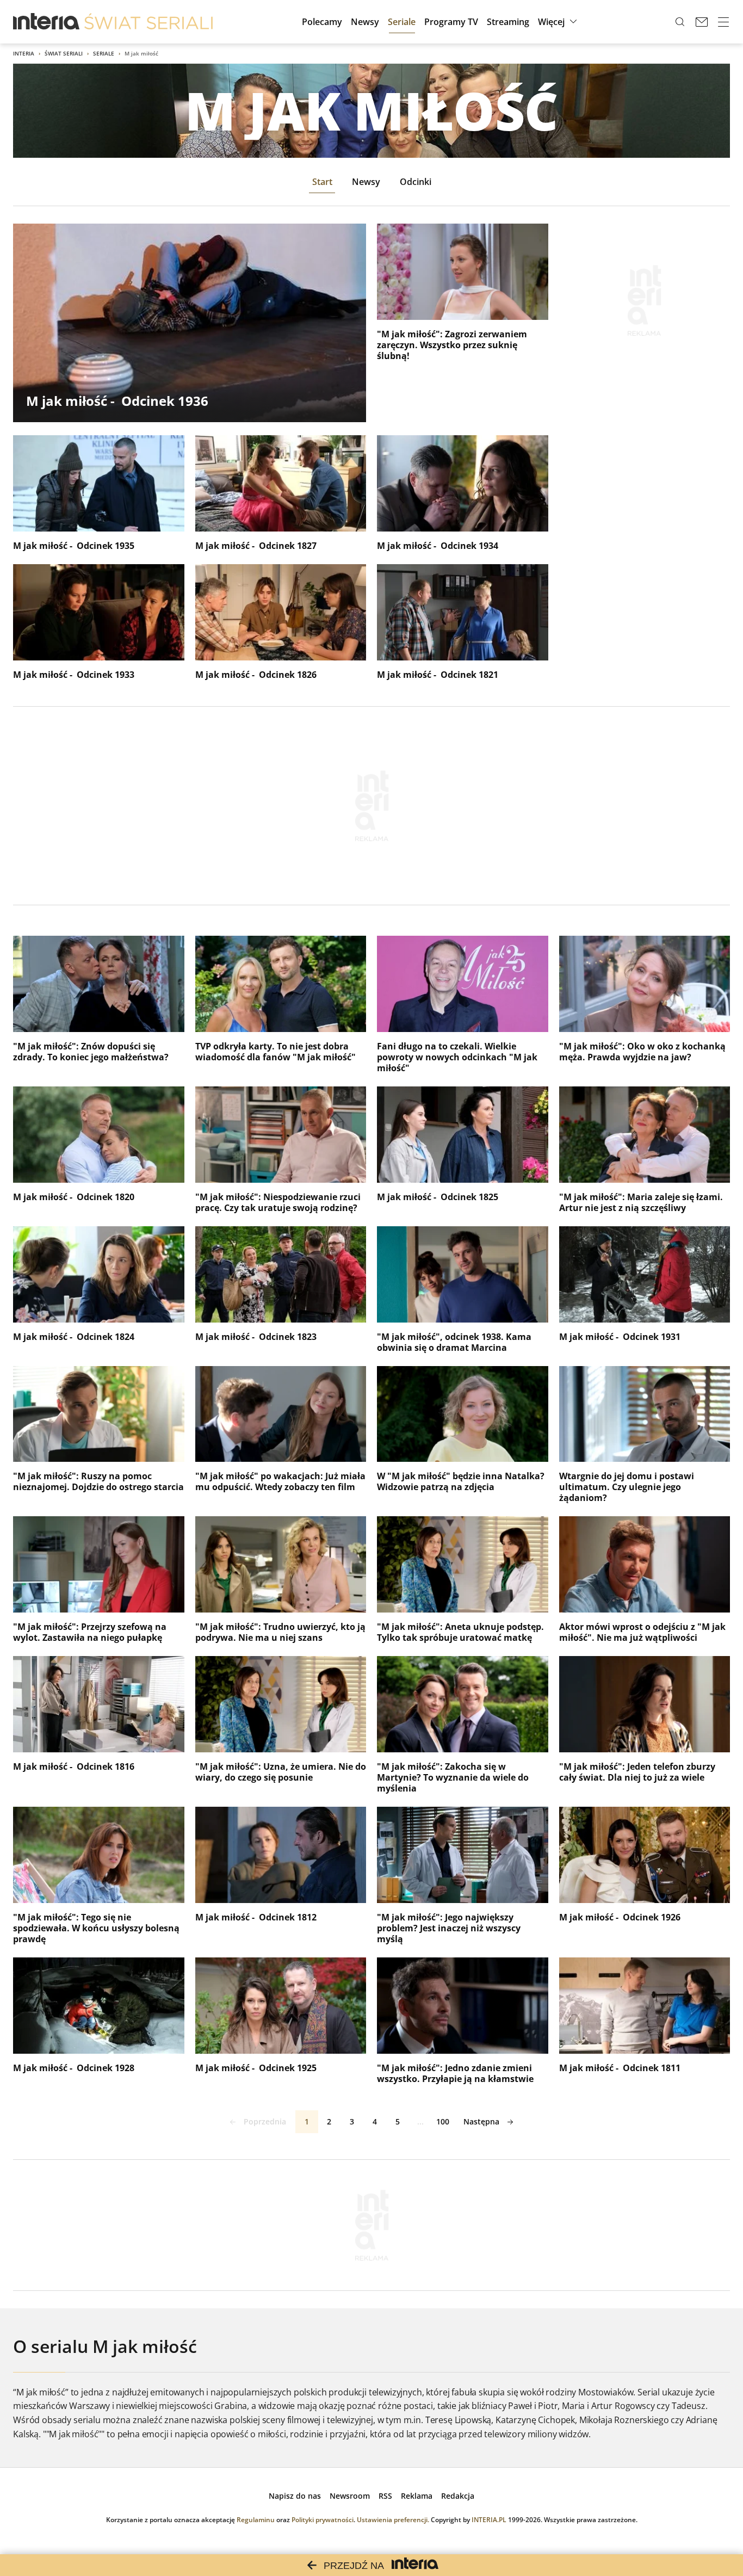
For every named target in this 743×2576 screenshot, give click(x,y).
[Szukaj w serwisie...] (680, 22)
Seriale (104, 53)
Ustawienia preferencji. (393, 2520)
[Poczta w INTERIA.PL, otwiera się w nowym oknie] (702, 22)
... (420, 2121)
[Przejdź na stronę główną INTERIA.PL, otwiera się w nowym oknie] (47, 22)
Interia (24, 53)
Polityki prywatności (323, 2520)
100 (443, 2121)
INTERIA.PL (489, 2520)
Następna (481, 2121)
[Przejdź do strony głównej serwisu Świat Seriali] (148, 22)
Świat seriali (64, 53)
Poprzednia (265, 2121)
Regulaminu (256, 2520)
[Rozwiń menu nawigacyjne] (723, 22)
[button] (559, 22)
